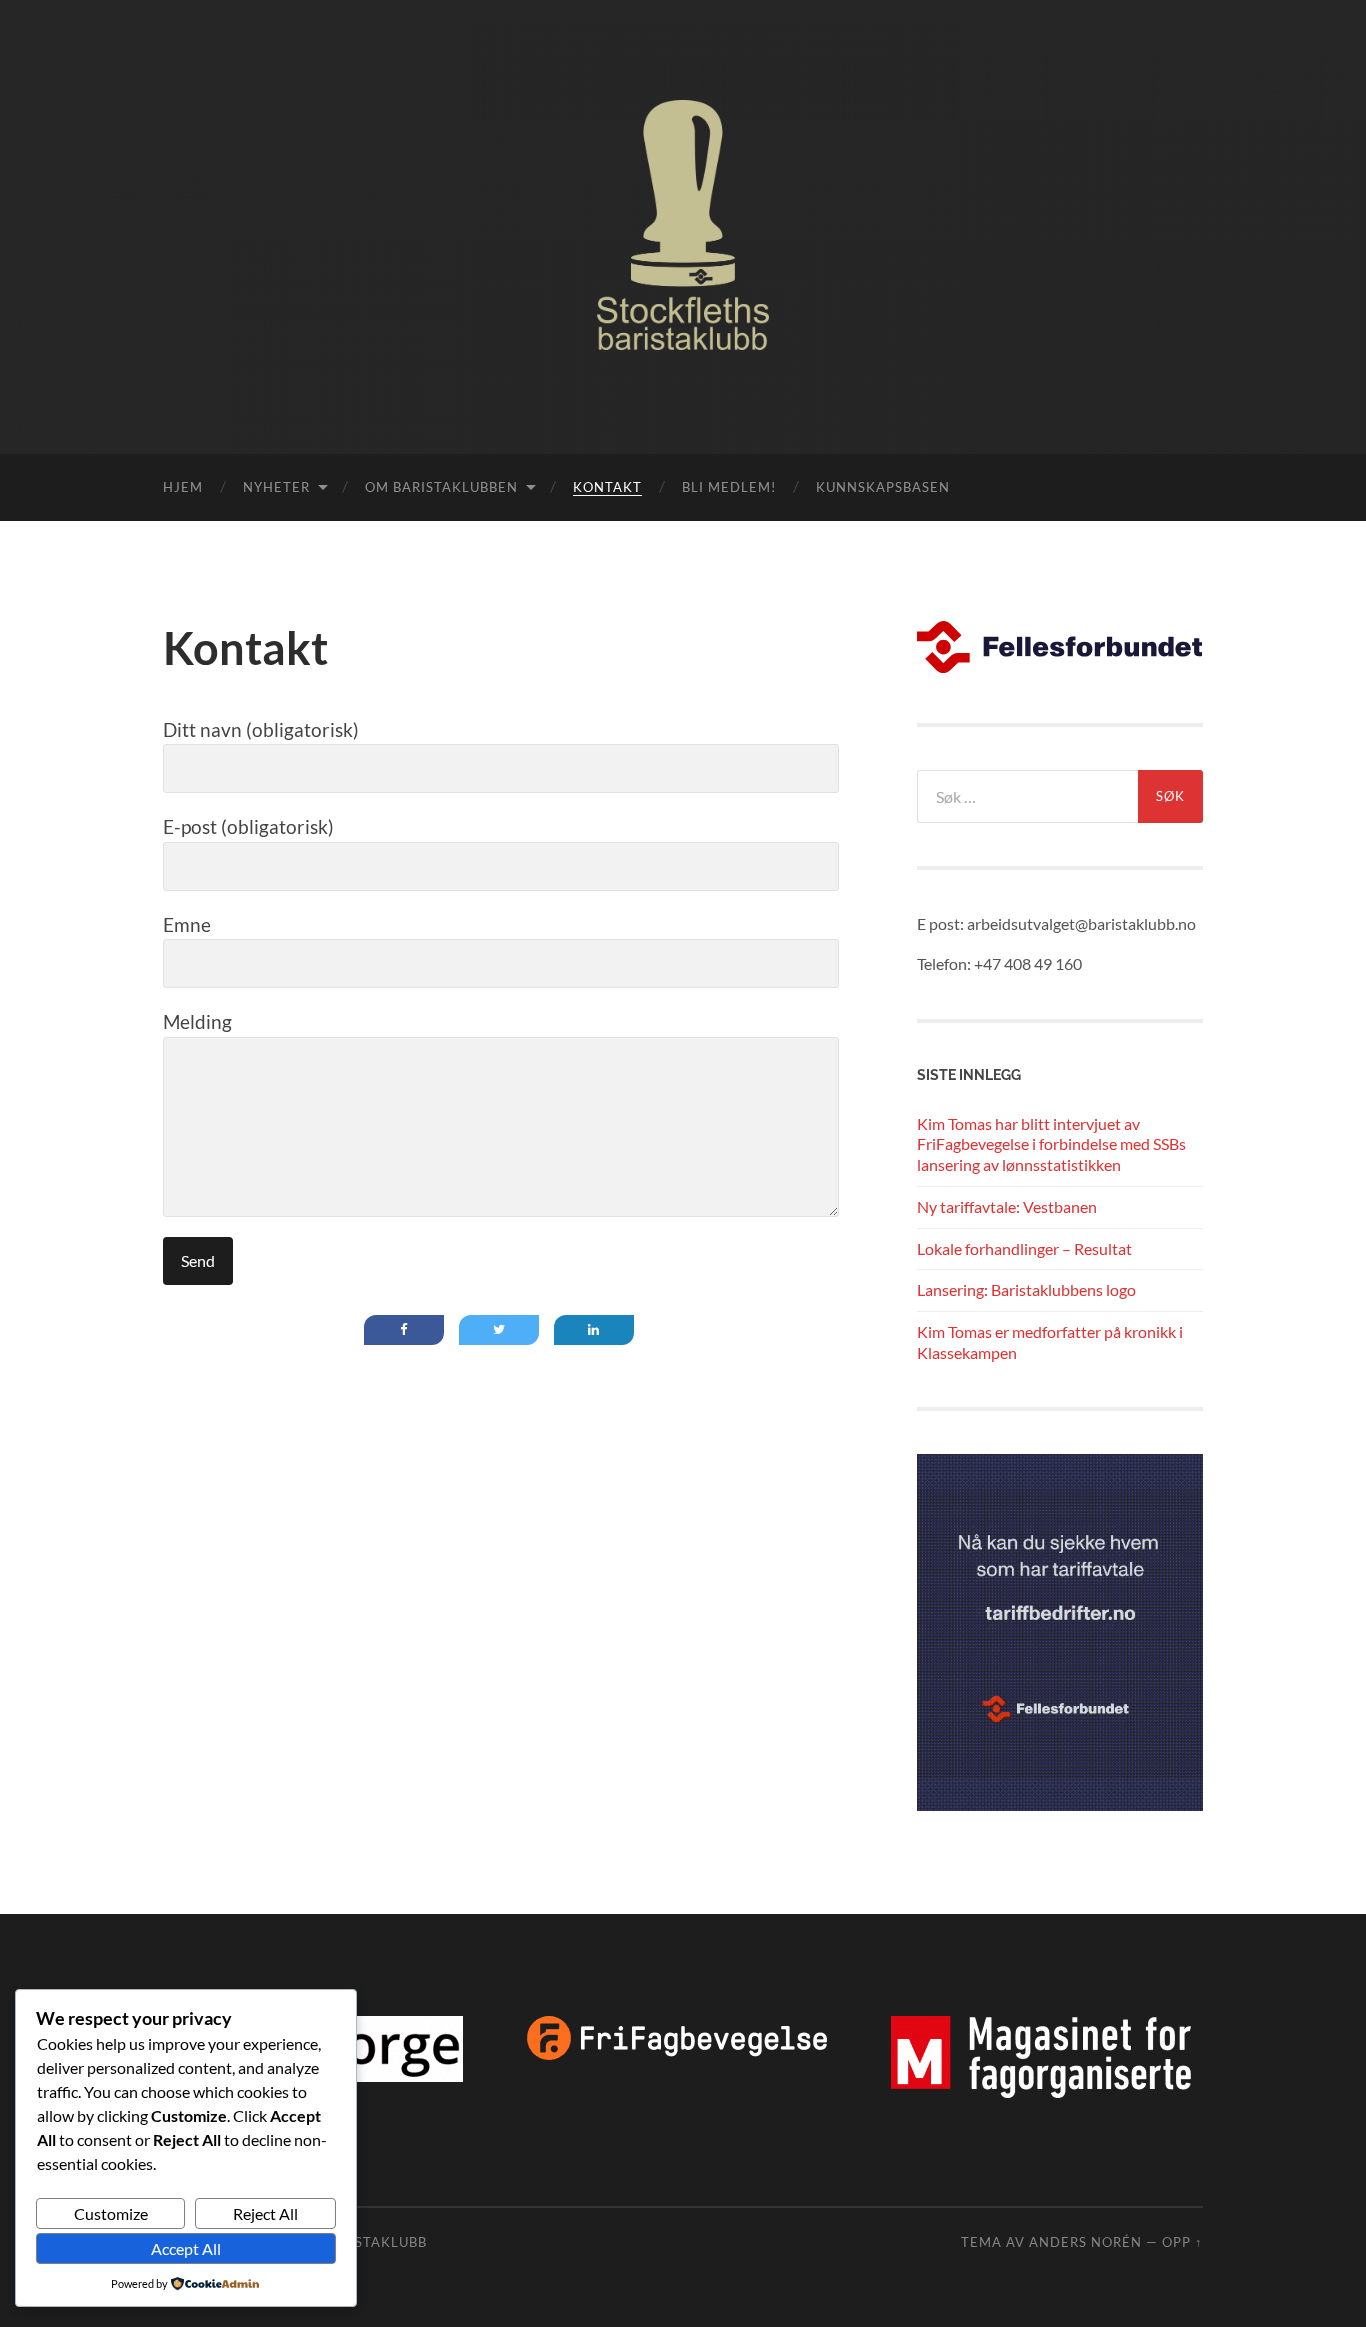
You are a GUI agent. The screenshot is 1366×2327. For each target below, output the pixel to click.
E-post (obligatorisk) (248, 826)
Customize (111, 2213)
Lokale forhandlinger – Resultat (1024, 1248)
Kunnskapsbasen (883, 487)
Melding (197, 1021)
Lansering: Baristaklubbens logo (1026, 1289)
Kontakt (607, 487)
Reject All (265, 2213)
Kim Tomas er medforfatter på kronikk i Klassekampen (1050, 1342)
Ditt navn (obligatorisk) (261, 729)
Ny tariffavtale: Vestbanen (1007, 1206)
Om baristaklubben (441, 487)
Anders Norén (1085, 2242)
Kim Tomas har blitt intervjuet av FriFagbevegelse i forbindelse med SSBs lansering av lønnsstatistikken (1051, 1144)
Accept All (186, 2248)
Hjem (183, 487)
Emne (187, 924)
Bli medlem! (729, 487)
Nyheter (276, 487)
